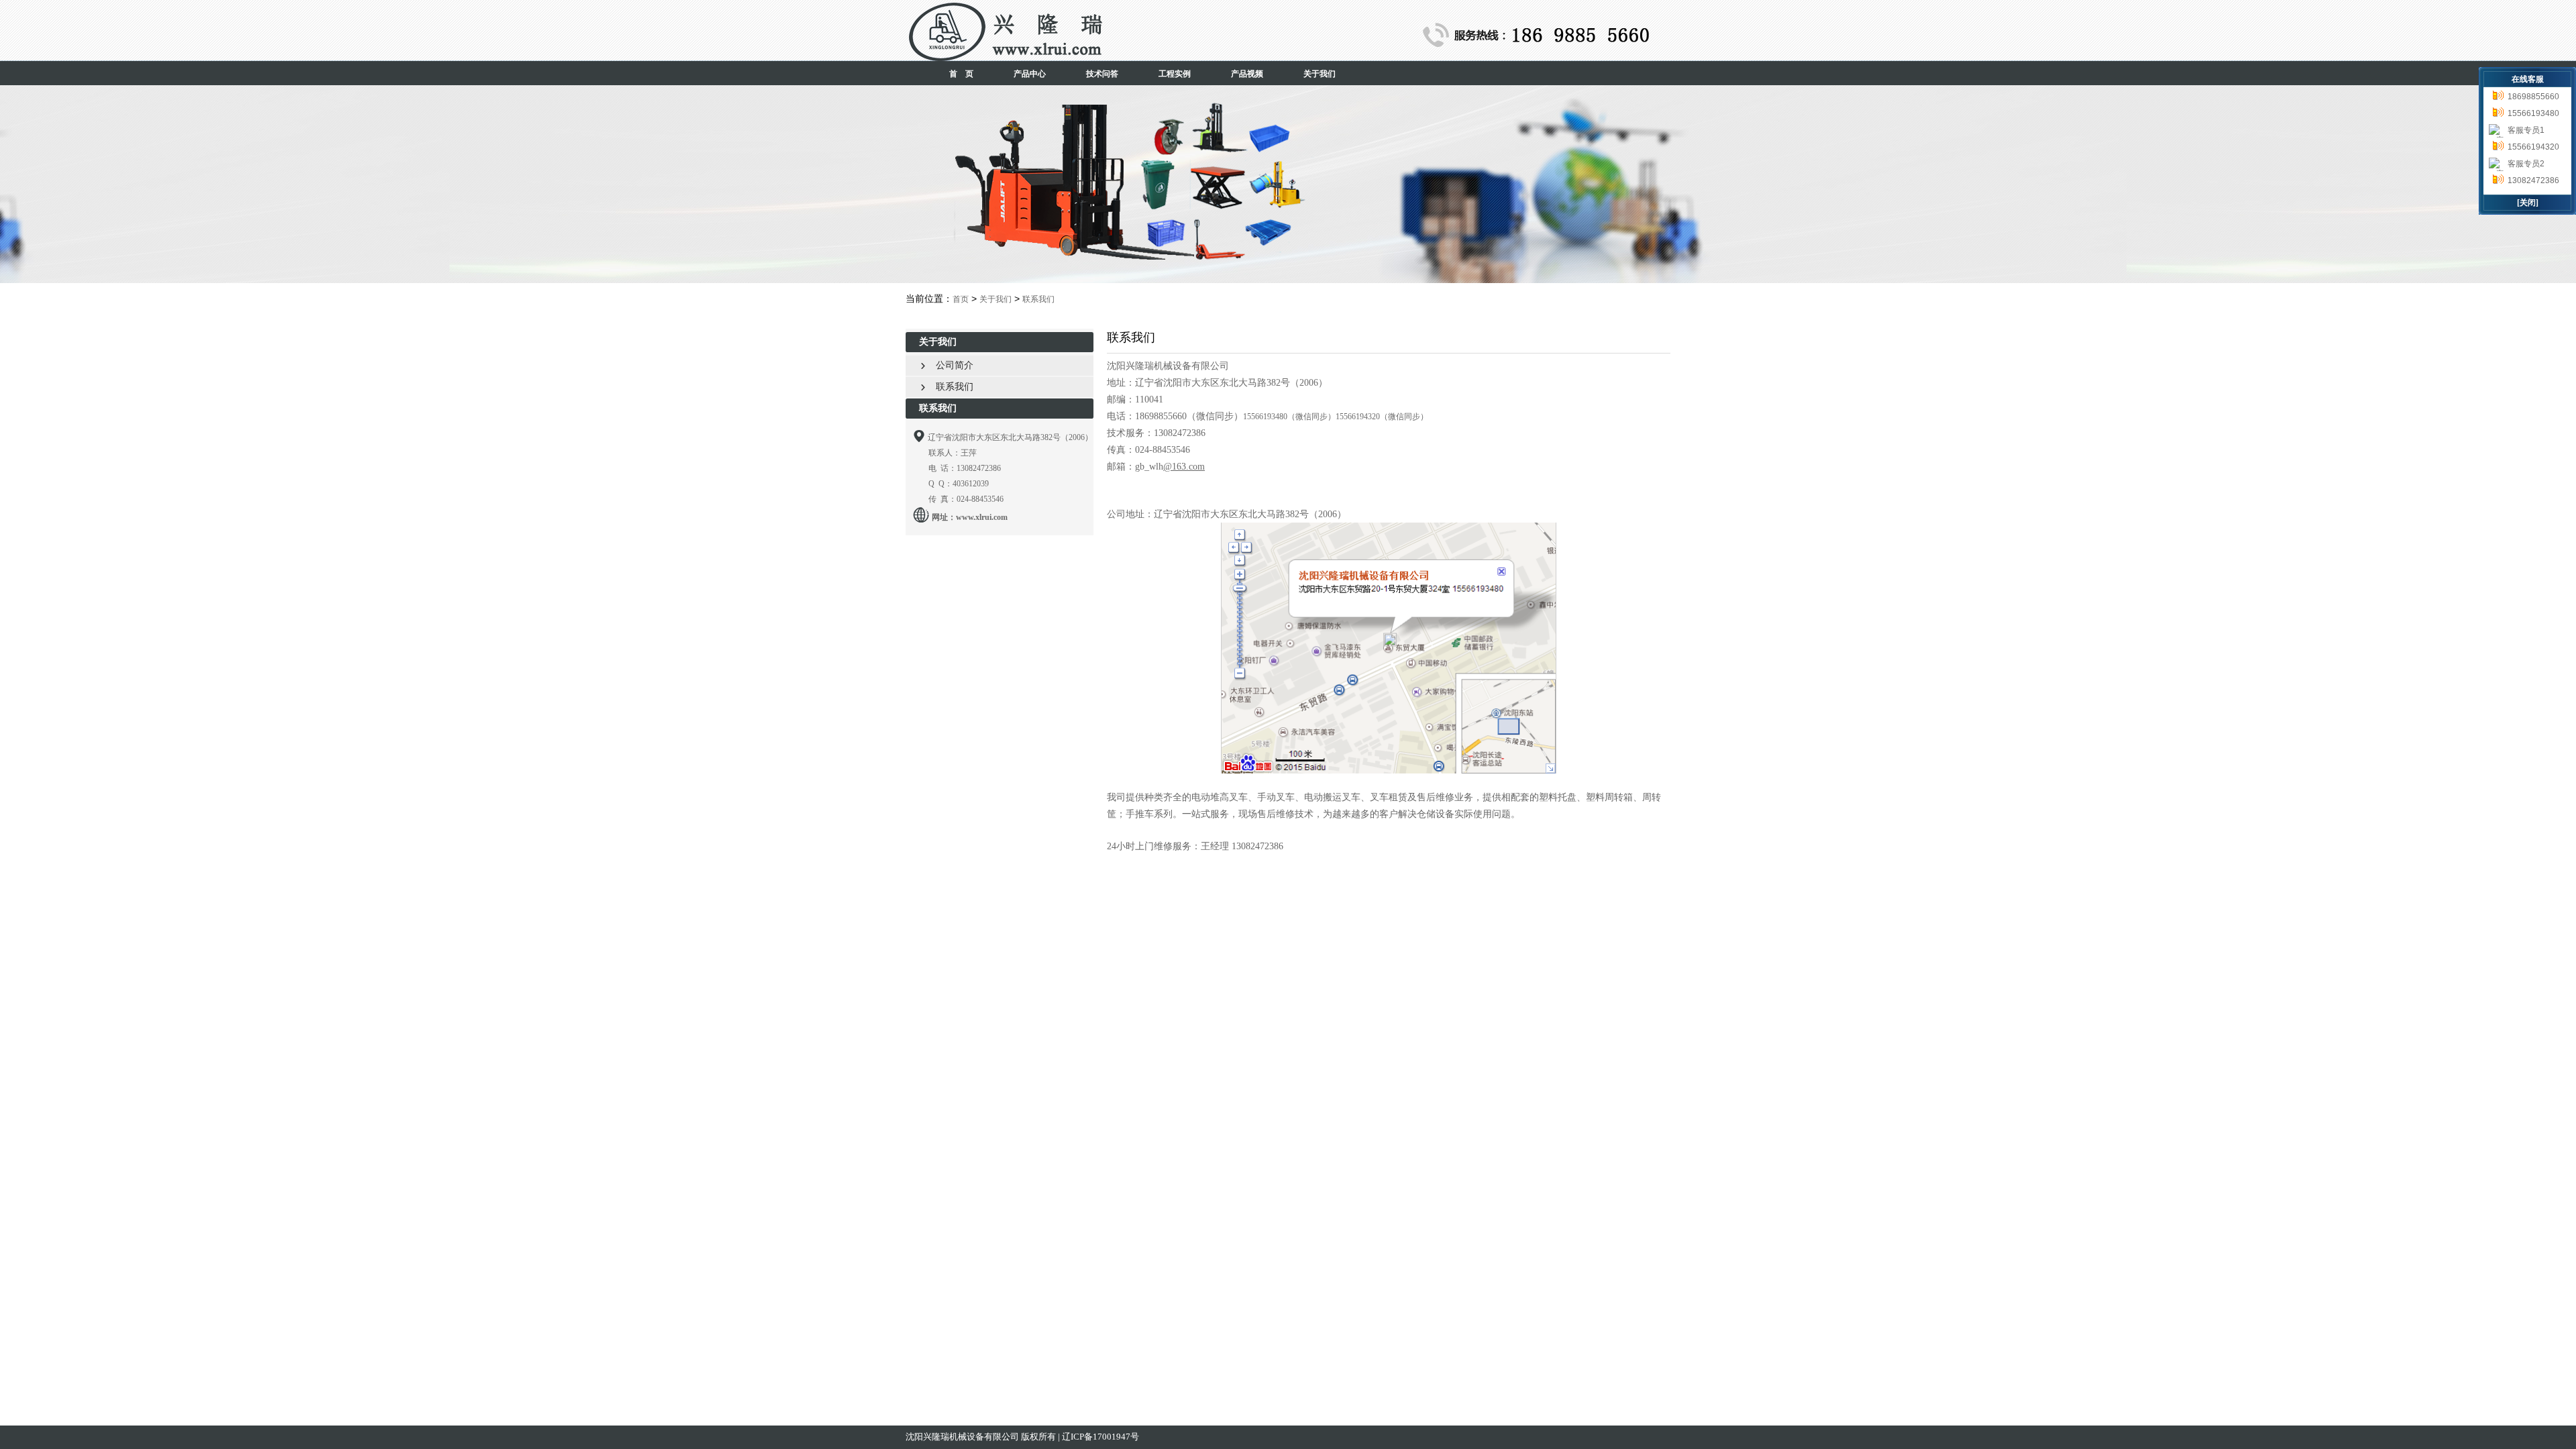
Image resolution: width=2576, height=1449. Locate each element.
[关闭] (2528, 203)
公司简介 (947, 365)
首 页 (961, 74)
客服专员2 (2526, 164)
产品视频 (1247, 74)
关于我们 (1320, 74)
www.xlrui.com (982, 517)
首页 (961, 299)
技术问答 (1102, 74)
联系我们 (1038, 299)
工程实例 (1175, 74)
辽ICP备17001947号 (1101, 1437)
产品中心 (1030, 74)
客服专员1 (2526, 130)
